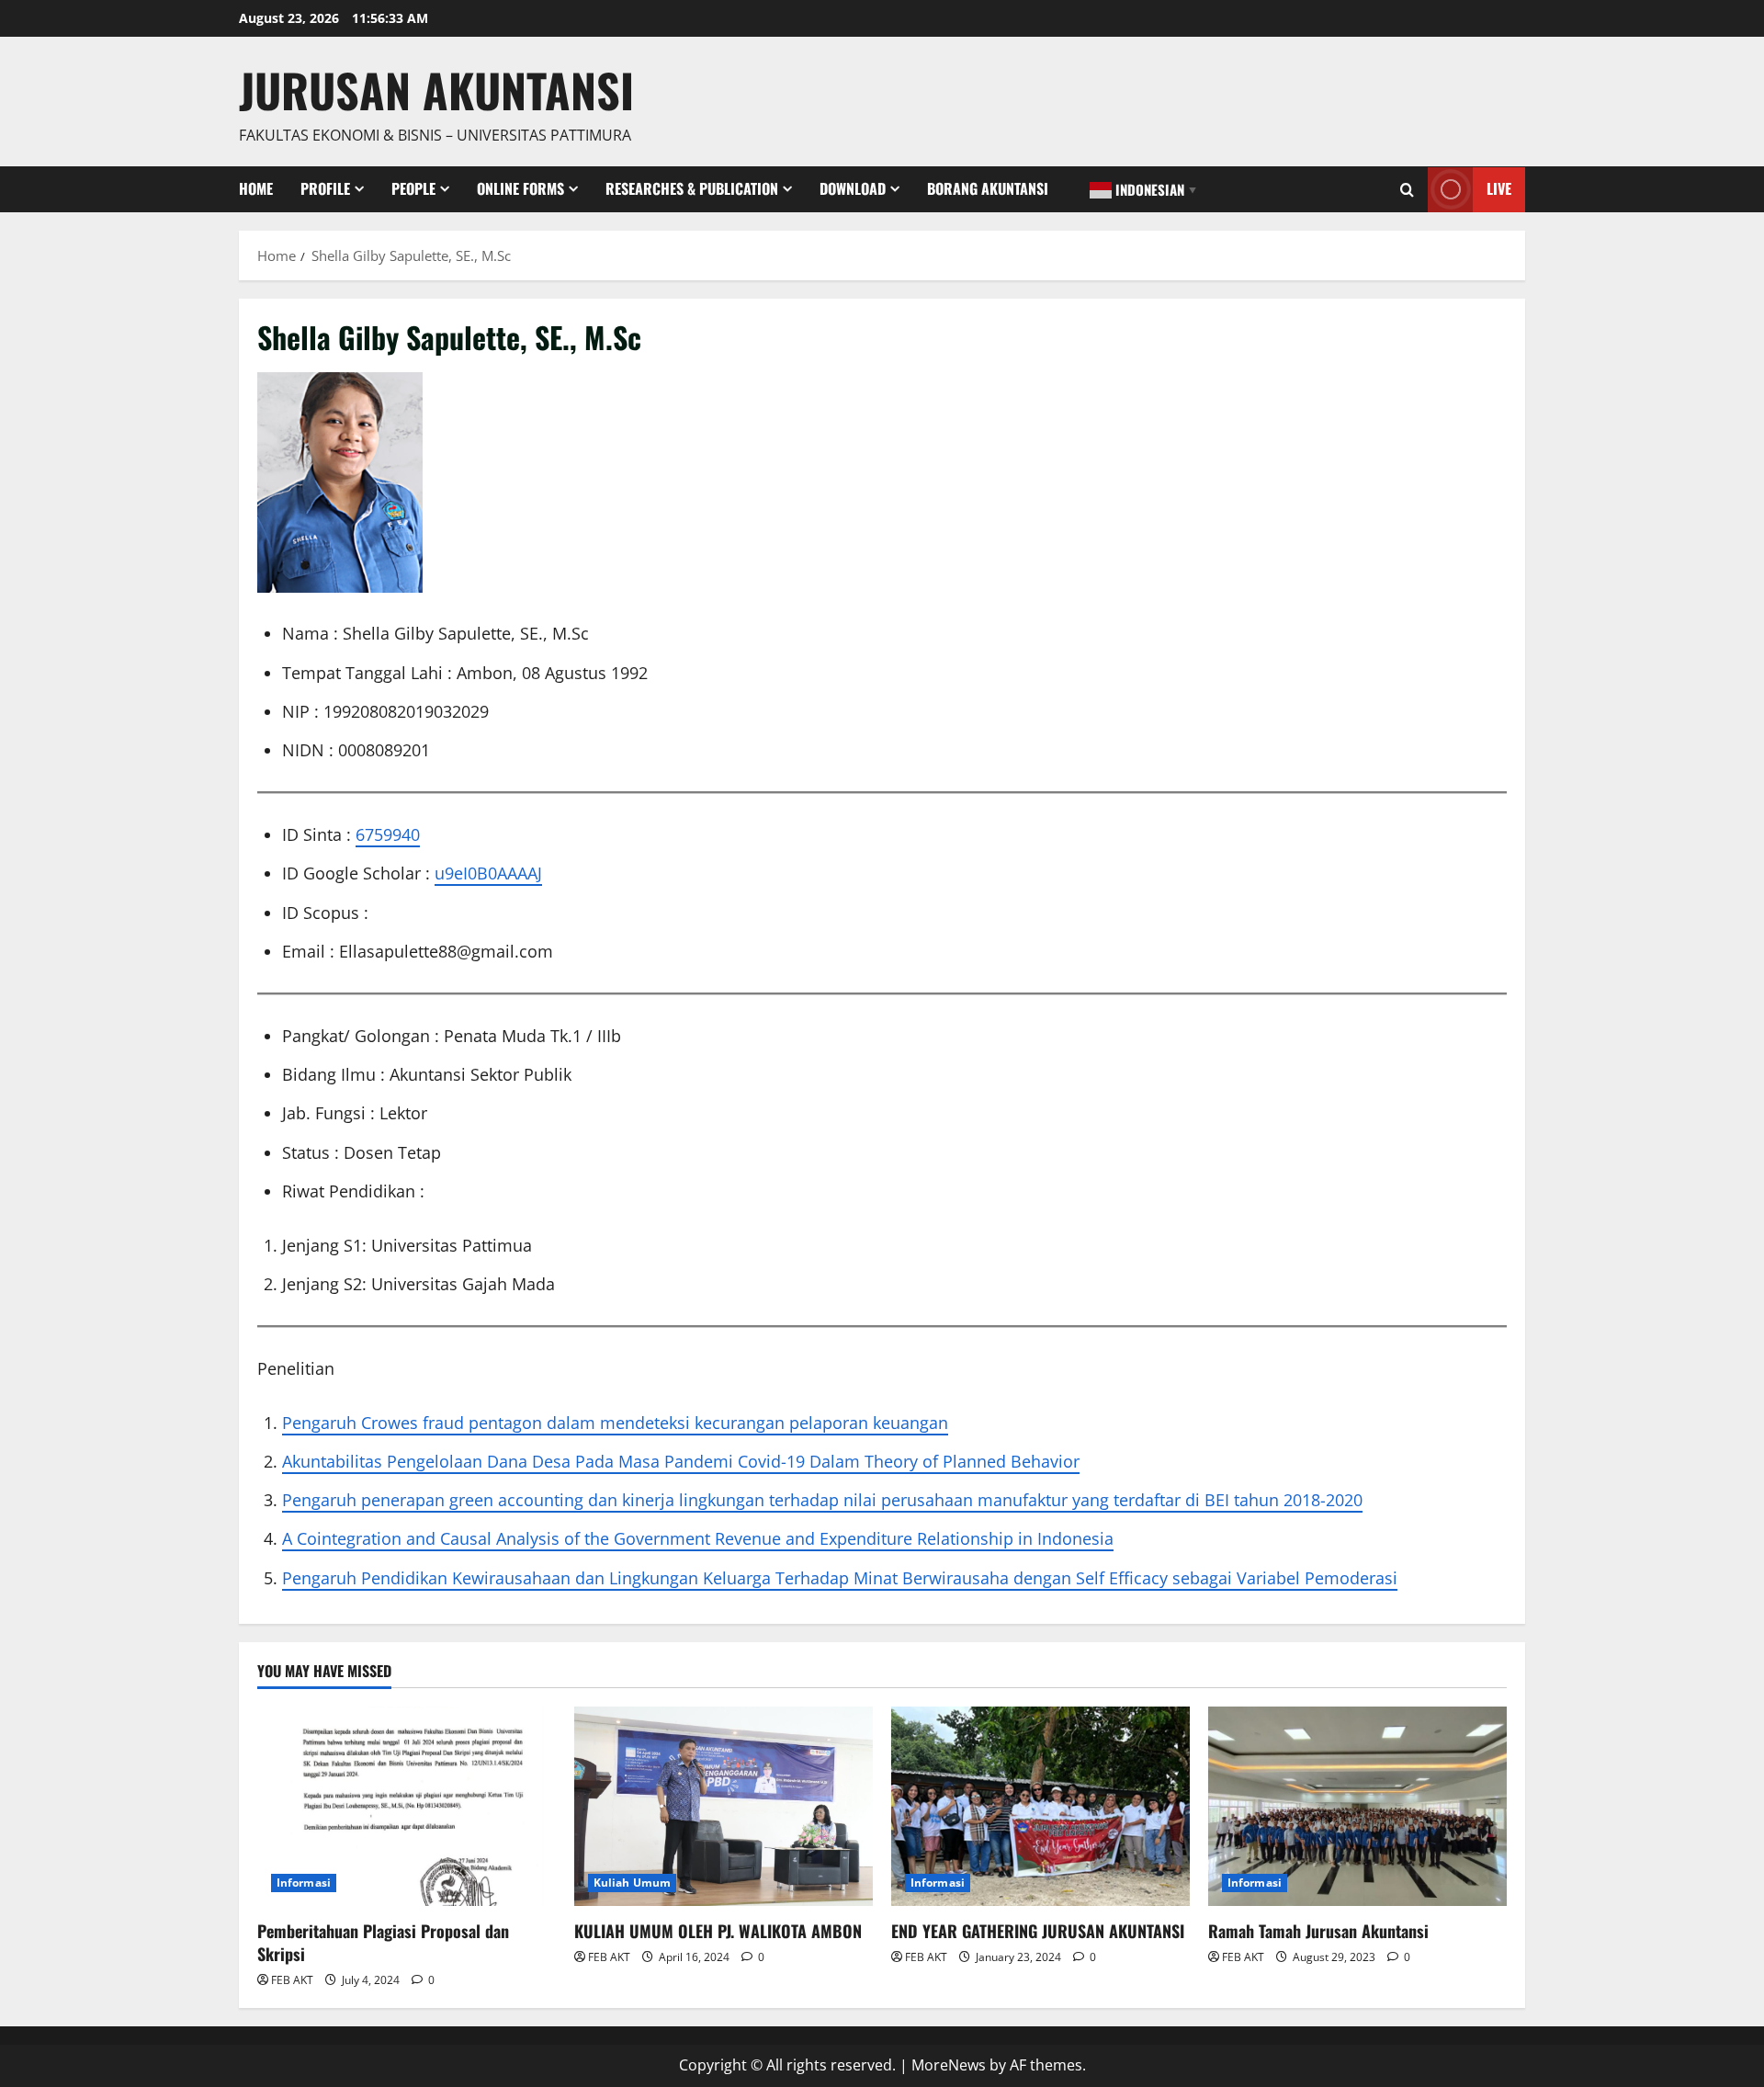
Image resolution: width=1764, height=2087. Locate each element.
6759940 (388, 834)
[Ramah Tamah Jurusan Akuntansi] (1357, 1806)
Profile (325, 188)
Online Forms (520, 188)
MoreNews (949, 2065)
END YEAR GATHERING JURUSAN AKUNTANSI (1038, 1931)
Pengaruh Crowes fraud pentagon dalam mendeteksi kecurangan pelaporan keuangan (615, 1423)
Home (256, 188)
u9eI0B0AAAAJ (488, 873)
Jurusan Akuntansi (436, 89)
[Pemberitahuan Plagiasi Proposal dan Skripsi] (407, 1806)
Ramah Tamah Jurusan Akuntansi (1318, 1931)
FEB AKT (292, 1980)
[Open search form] (1407, 190)
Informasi (304, 1883)
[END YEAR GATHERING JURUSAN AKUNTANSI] (1040, 1806)
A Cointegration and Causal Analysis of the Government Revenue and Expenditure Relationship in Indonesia (698, 1538)
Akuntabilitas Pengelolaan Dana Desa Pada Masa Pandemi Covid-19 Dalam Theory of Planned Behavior (681, 1461)
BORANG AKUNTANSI (988, 188)
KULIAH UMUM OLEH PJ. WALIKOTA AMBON (718, 1931)
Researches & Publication (692, 188)
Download (853, 188)
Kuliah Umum (632, 1883)
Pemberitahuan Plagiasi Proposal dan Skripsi (383, 1942)
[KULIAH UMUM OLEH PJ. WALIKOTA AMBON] (724, 1806)
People (413, 188)
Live (1499, 188)
